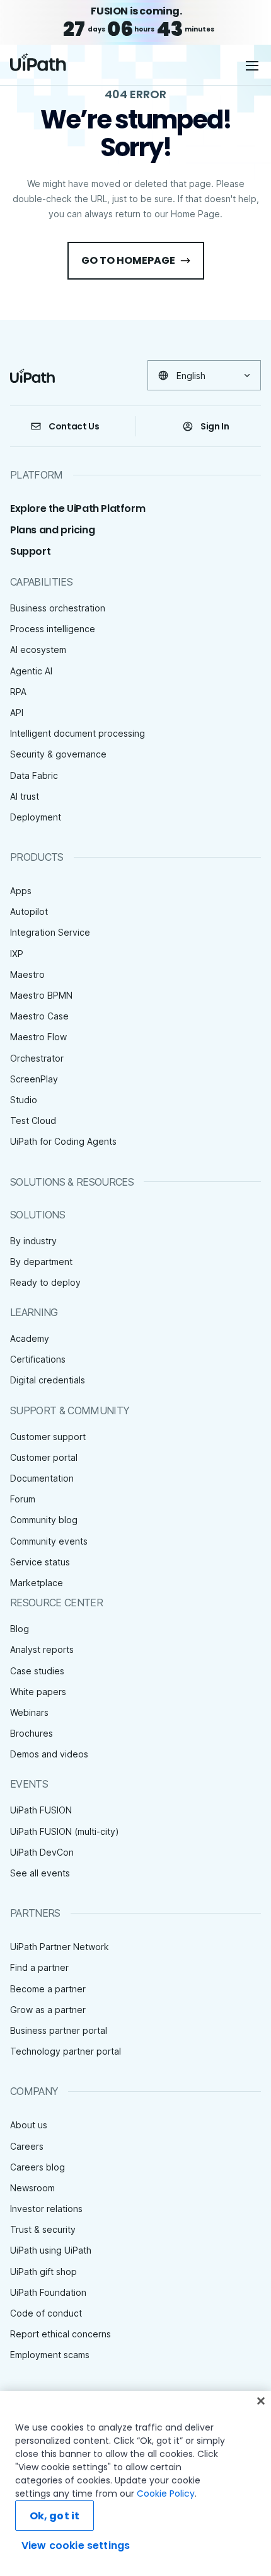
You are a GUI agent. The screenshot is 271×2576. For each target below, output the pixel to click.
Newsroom (32, 2188)
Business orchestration (58, 608)
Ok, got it (55, 2516)
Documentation (42, 1478)
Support (30, 551)
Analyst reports (42, 1649)
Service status (40, 1562)
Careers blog (37, 2167)
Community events (49, 1541)
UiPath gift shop (43, 2272)
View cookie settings (76, 2545)
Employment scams (50, 2355)
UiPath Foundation (48, 2292)
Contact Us (74, 426)
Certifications (38, 1359)
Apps (21, 891)
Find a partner (39, 1967)
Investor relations (46, 2209)
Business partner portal (59, 2030)
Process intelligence (53, 629)
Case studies (37, 1671)
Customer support (48, 1437)
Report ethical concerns (61, 2334)
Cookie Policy (166, 2494)
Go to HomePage (128, 260)
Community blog (44, 1520)
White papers (38, 1692)
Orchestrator (37, 1058)
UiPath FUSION (41, 1810)
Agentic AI (31, 671)
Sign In (215, 426)
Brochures (32, 1733)
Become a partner (48, 1989)
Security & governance (58, 754)
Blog (20, 1629)
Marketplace (37, 1583)
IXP (17, 954)
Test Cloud (33, 1121)
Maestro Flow (38, 1037)
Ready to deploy (45, 1282)
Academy (30, 1338)
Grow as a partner (48, 2010)
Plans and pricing (52, 530)
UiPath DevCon (42, 1852)
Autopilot (29, 911)
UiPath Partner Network (60, 1947)
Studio (24, 1100)
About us (29, 2125)
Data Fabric (34, 775)
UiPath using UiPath (51, 2250)
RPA (18, 692)
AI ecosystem (38, 650)
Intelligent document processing (78, 733)
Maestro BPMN (41, 995)
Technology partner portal (66, 2051)
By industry (33, 1241)
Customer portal (44, 1457)
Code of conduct (46, 2313)
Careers (27, 2146)
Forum (23, 1499)
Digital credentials (48, 1380)
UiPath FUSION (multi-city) (65, 1831)
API (17, 712)
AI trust (25, 796)
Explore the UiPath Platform (78, 508)
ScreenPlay (34, 1079)
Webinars (29, 1712)
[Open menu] (253, 65)
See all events (40, 1873)
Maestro (27, 974)
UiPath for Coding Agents (63, 1141)
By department (41, 1262)
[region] (135, 2483)
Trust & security (43, 2229)
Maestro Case (39, 1016)
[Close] (261, 2401)
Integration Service (50, 932)
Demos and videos (49, 1754)
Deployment (36, 817)
